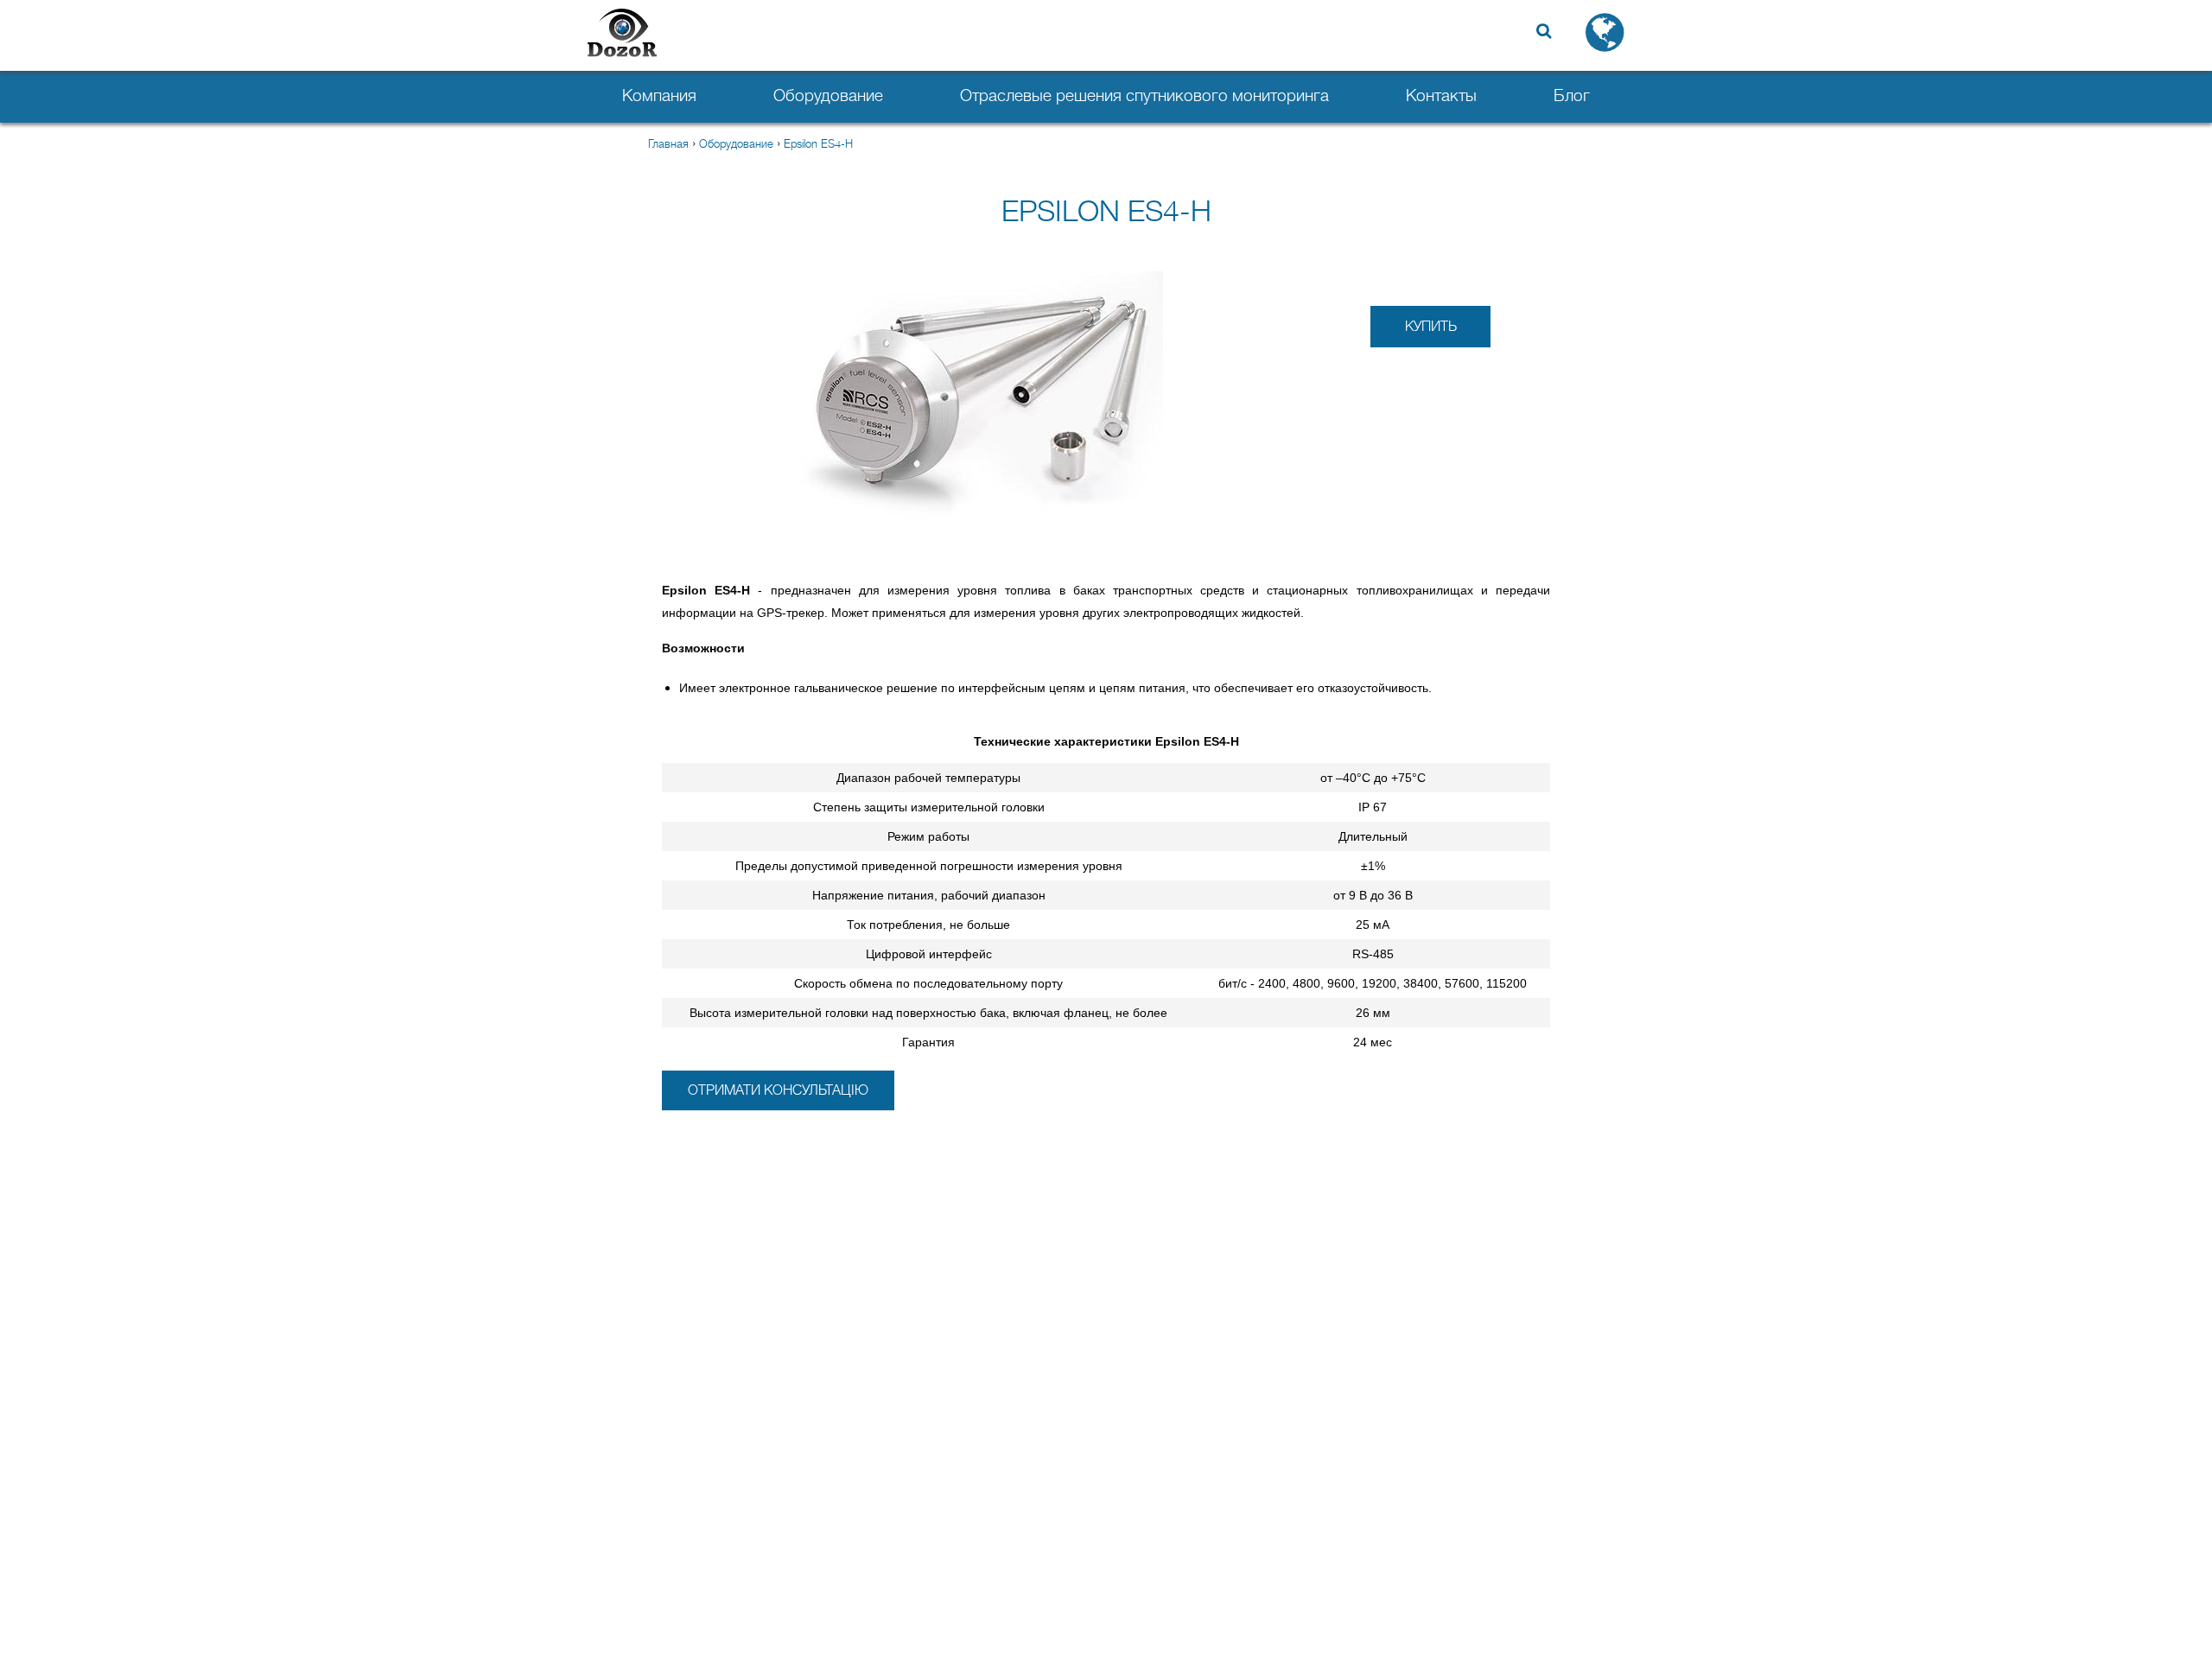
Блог (1572, 95)
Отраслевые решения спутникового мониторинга (1144, 95)
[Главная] (622, 34)
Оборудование (828, 95)
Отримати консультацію (778, 1090)
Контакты (1441, 95)
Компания (659, 95)
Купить (1431, 327)
